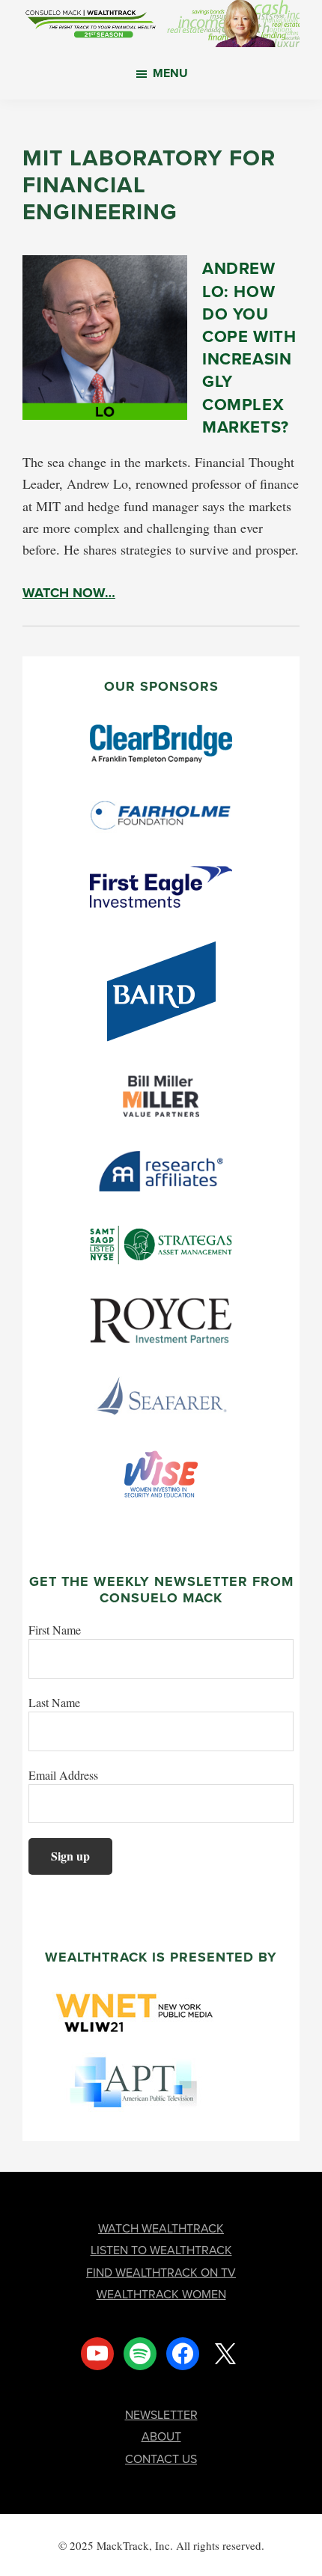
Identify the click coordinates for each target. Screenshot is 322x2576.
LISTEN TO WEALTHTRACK (161, 2250)
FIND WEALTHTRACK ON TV (161, 2273)
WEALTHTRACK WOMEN (161, 2294)
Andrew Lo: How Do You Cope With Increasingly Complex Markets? (249, 347)
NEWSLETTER (161, 2415)
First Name (55, 1630)
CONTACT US (161, 2459)
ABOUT (161, 2436)
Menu (170, 73)
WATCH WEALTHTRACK (161, 2228)
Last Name (54, 1702)
